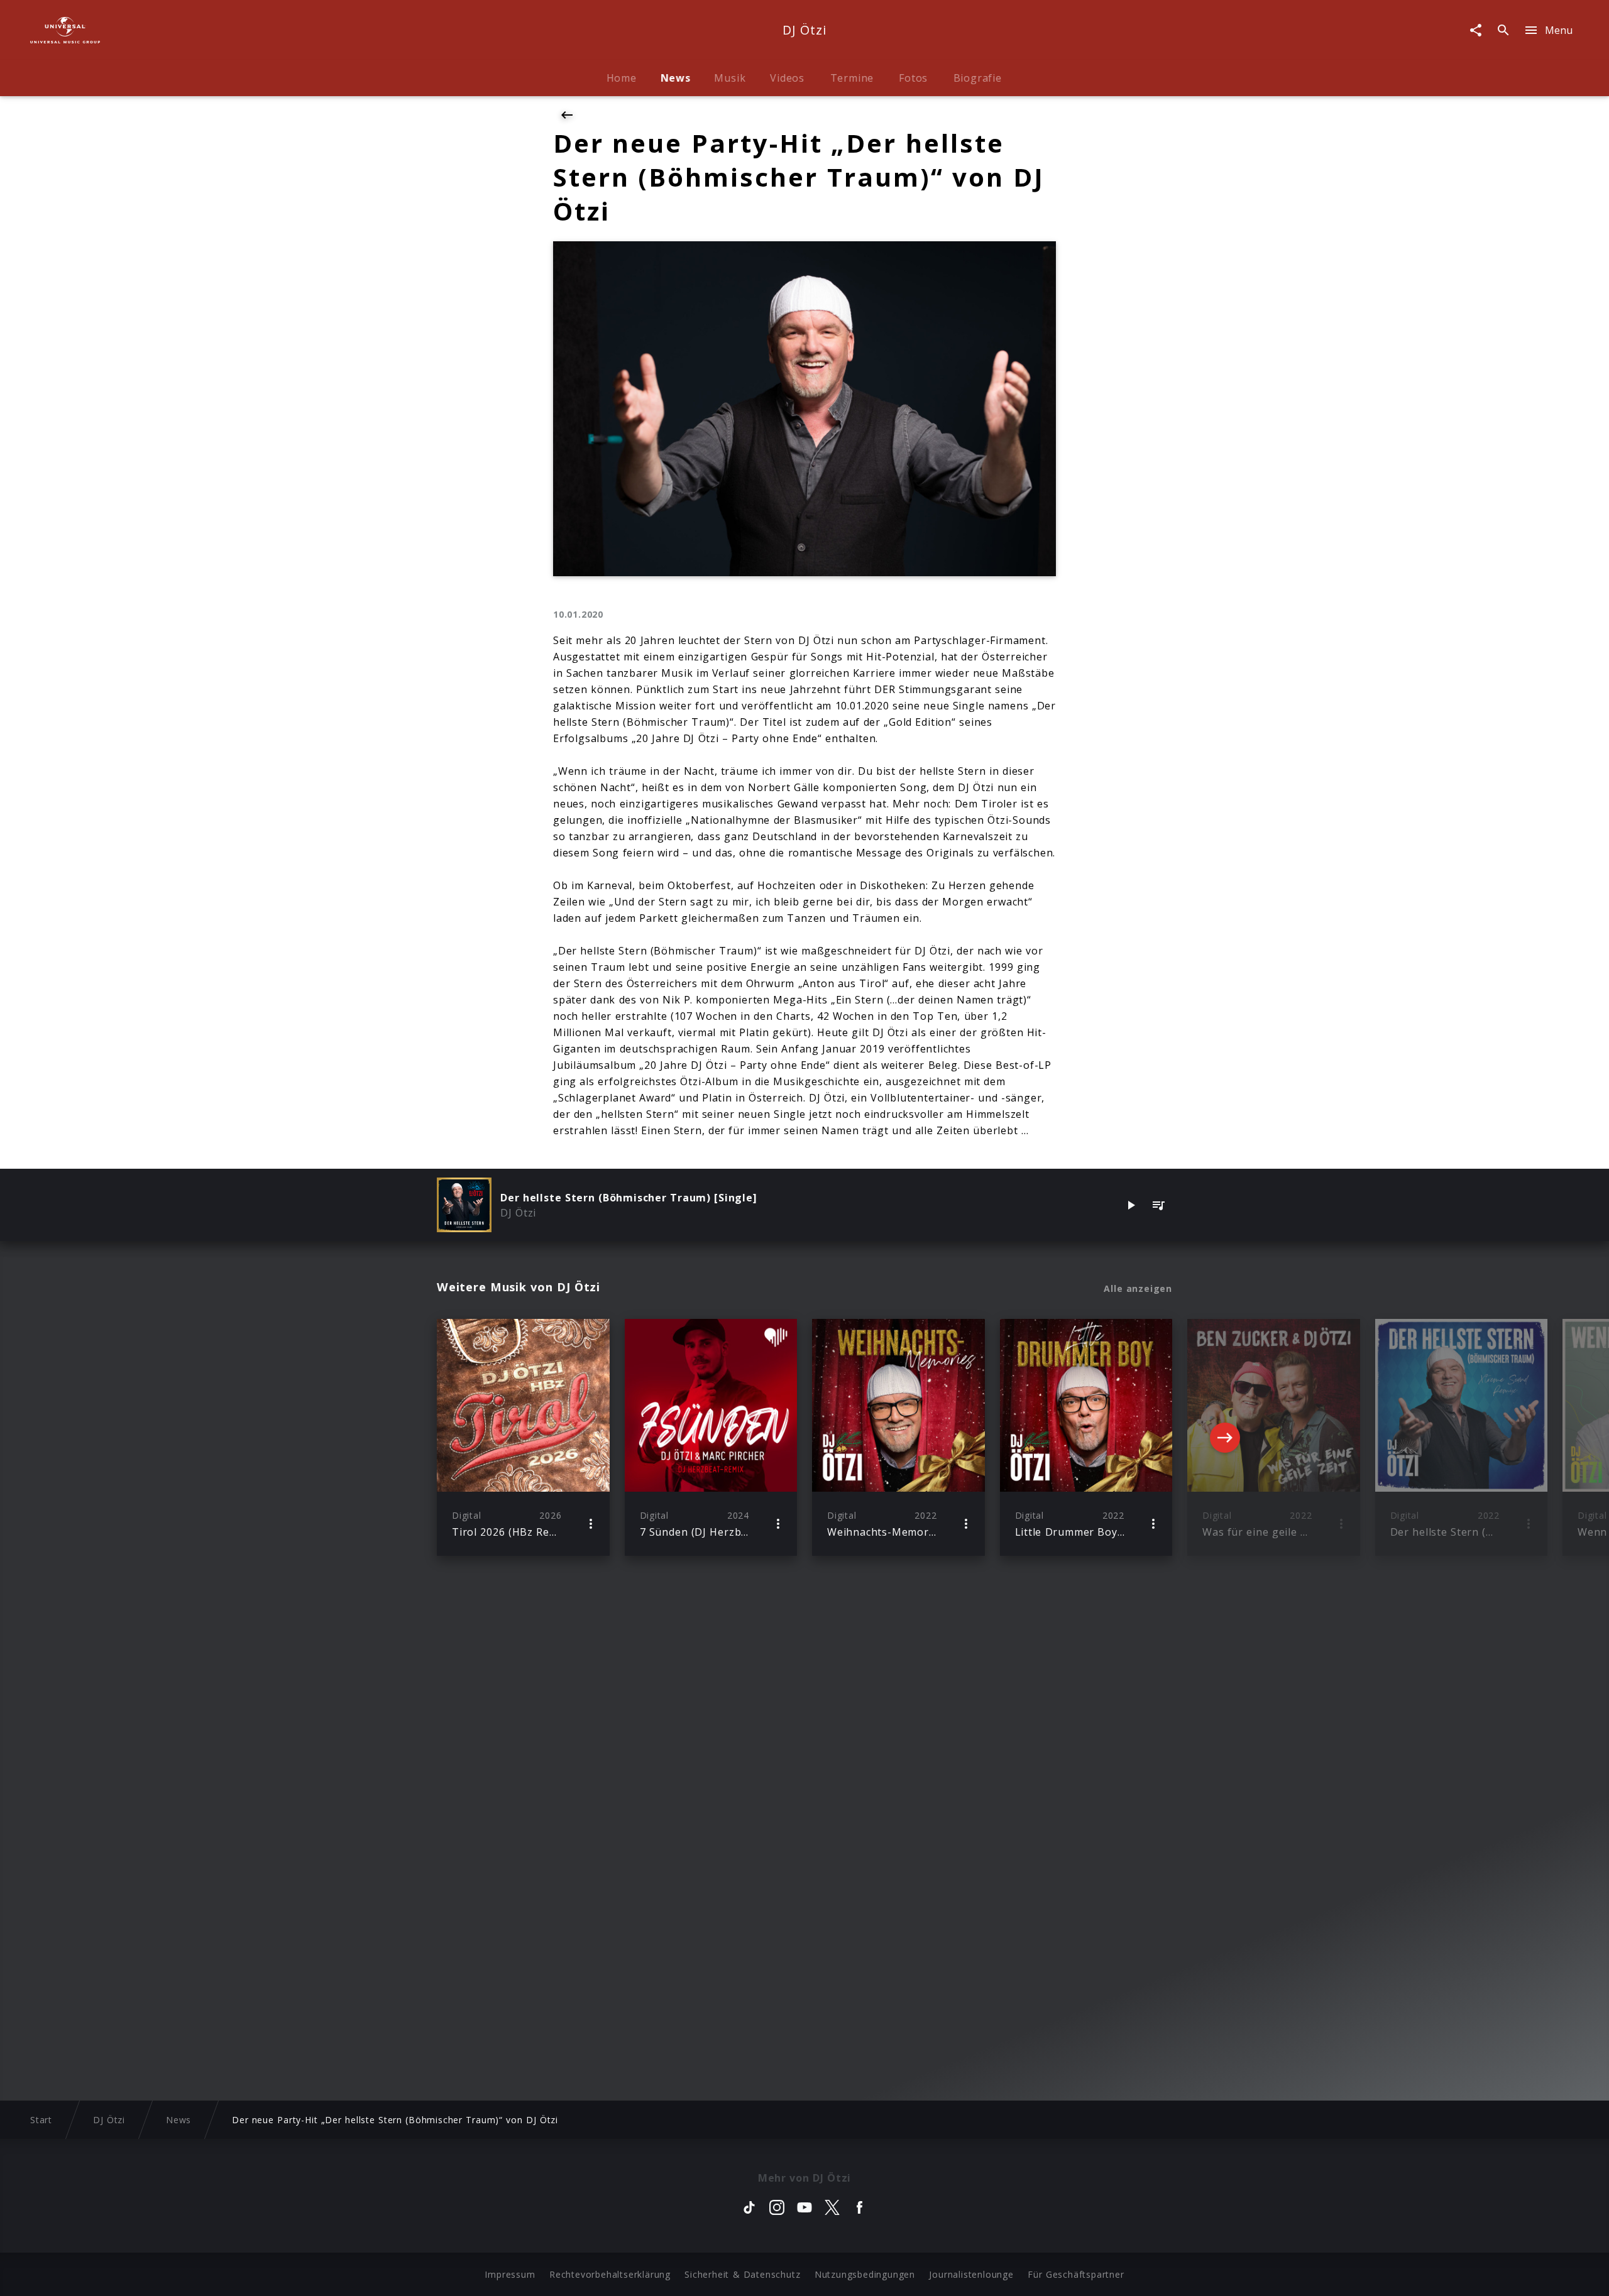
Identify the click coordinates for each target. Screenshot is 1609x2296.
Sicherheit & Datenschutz (742, 2274)
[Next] (1225, 1438)
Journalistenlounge (971, 2274)
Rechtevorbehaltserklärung (610, 2274)
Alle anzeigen (1138, 1289)
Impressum (510, 2274)
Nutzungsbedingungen (865, 2274)
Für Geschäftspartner (1076, 2274)
